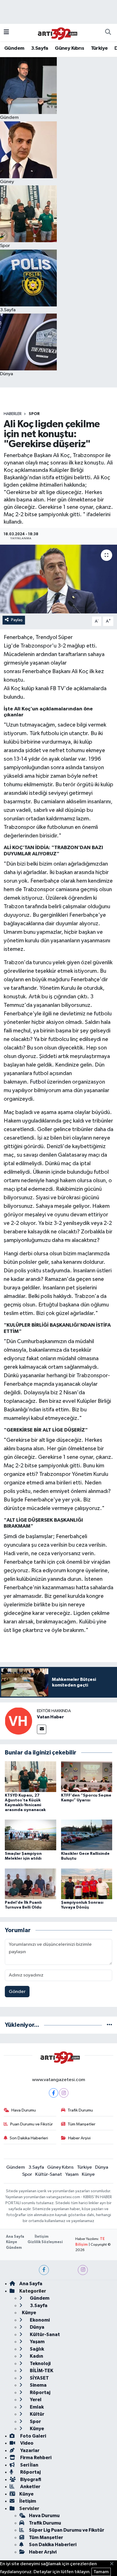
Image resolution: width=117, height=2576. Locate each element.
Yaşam (72, 2174)
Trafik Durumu (80, 2110)
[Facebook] (54, 2093)
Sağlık (36, 2349)
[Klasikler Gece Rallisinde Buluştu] (87, 1835)
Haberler (13, 414)
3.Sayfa (40, 48)
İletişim (42, 2237)
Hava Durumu (24, 2110)
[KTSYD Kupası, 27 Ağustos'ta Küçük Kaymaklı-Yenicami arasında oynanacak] (31, 1777)
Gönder (17, 1992)
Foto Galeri (33, 2436)
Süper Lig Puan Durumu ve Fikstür (67, 2530)
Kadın (36, 2356)
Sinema (38, 2385)
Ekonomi (39, 2320)
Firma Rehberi (35, 2458)
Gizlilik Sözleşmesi (45, 2242)
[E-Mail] (42, 1729)
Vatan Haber (50, 1717)
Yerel (35, 2400)
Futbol (38, 1082)
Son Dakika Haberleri (29, 2138)
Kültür (37, 2414)
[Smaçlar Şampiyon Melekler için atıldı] (31, 1835)
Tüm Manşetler (82, 2124)
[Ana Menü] (6, 33)
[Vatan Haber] (18, 1721)
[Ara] (108, 33)
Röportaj (40, 2393)
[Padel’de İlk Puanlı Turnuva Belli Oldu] (31, 1884)
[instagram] (83, 2270)
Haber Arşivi (79, 2138)
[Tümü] (109, 2025)
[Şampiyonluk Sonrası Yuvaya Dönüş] (87, 1884)
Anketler (30, 2487)
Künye (88, 2174)
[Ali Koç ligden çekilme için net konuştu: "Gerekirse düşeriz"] (58, 579)
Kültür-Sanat (49, 2174)
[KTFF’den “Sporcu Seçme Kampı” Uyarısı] (87, 1777)
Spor (34, 414)
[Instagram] (64, 2093)
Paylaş (17, 620)
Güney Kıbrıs (69, 48)
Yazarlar (29, 2450)
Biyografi (30, 2479)
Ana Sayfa (15, 2237)
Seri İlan (29, 2465)
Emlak (36, 2407)
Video (26, 2443)
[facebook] (44, 2270)
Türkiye (99, 48)
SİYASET (39, 2378)
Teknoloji (40, 2364)
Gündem (14, 48)
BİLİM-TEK (41, 2371)
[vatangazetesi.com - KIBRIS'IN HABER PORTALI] (56, 32)
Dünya (102, 2167)
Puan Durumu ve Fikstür (32, 2124)
